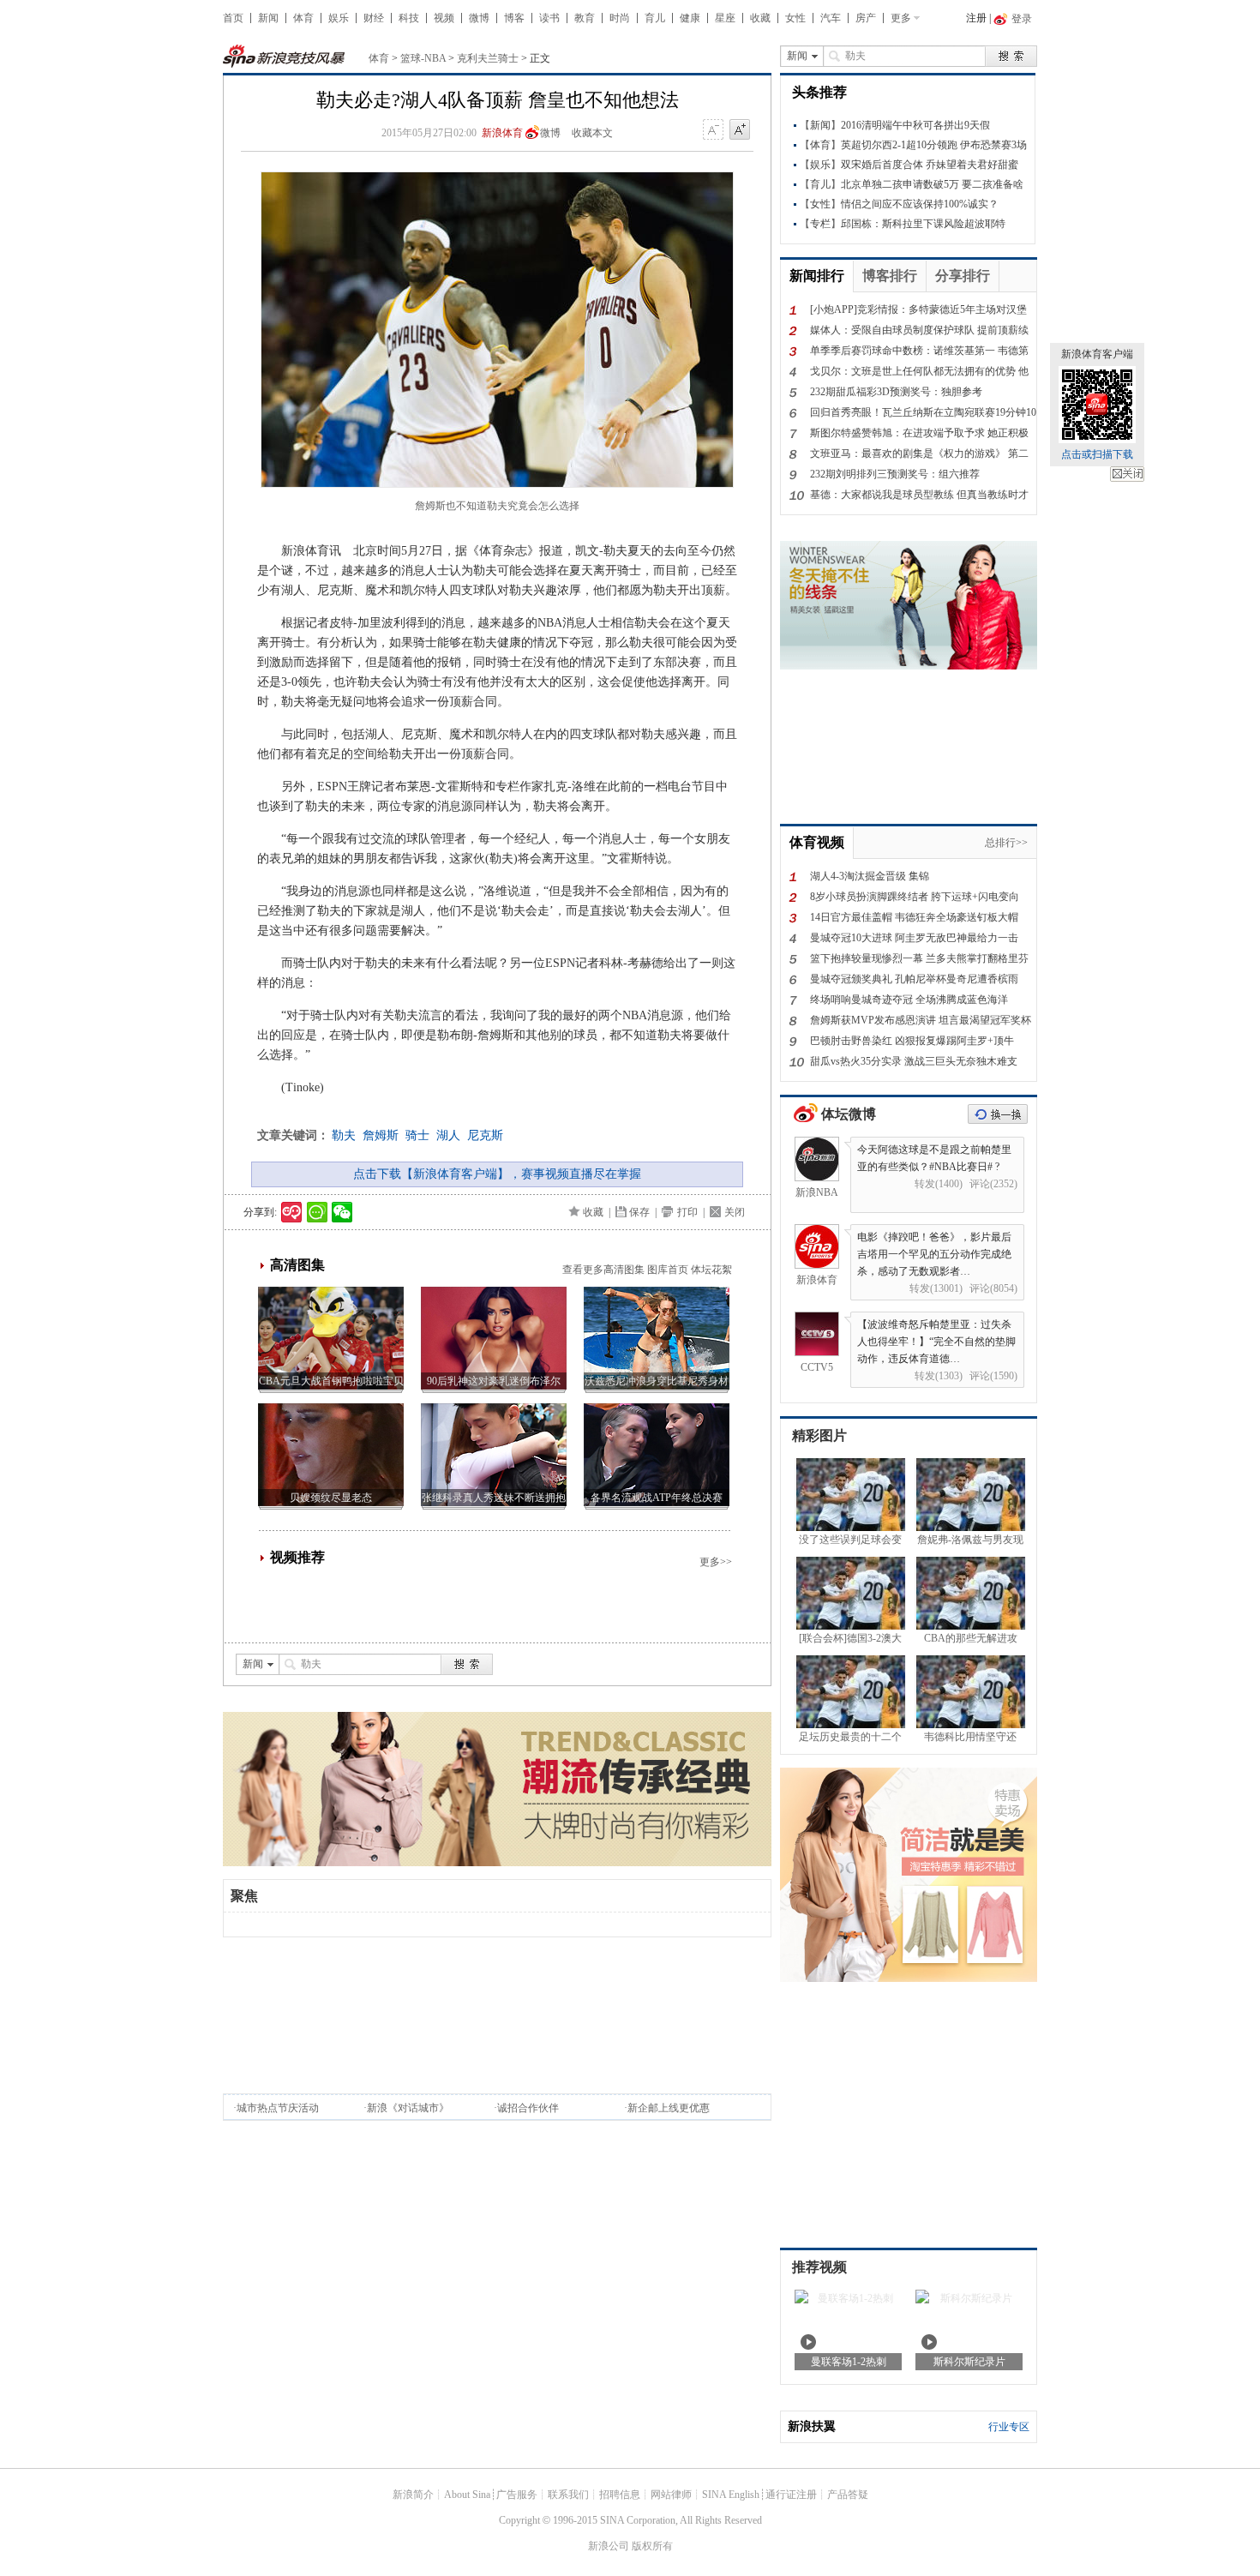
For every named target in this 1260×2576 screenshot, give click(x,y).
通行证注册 (791, 2495)
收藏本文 (592, 133)
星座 (725, 18)
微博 (479, 18)
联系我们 (568, 2495)
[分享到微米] (292, 1212)
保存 (639, 1212)
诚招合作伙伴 (528, 2108)
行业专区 (1009, 2427)
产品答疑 (848, 2495)
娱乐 (339, 18)
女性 (795, 18)
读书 (549, 18)
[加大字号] (740, 130)
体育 (303, 18)
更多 (901, 18)
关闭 (1127, 474)
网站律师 (671, 2495)
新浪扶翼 (812, 2426)
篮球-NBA (423, 58)
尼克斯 (485, 1135)
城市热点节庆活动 (278, 2108)
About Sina (467, 2495)
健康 (690, 18)
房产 (866, 18)
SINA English (731, 2495)
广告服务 (517, 2495)
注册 (976, 18)
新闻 (268, 18)
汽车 (831, 18)
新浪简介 (413, 2495)
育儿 (655, 18)
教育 (585, 18)
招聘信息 (620, 2495)
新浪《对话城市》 (408, 2108)
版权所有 (652, 2546)
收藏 (760, 18)
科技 (409, 18)
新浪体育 (502, 133)
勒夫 (344, 1135)
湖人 (448, 1135)
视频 (444, 18)
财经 (374, 18)
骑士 (417, 1135)
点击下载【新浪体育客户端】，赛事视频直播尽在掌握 (497, 1174)
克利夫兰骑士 (488, 58)
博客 (514, 18)
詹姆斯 (381, 1135)
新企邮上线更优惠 (669, 2108)
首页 (233, 18)
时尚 (620, 18)
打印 (687, 1212)
